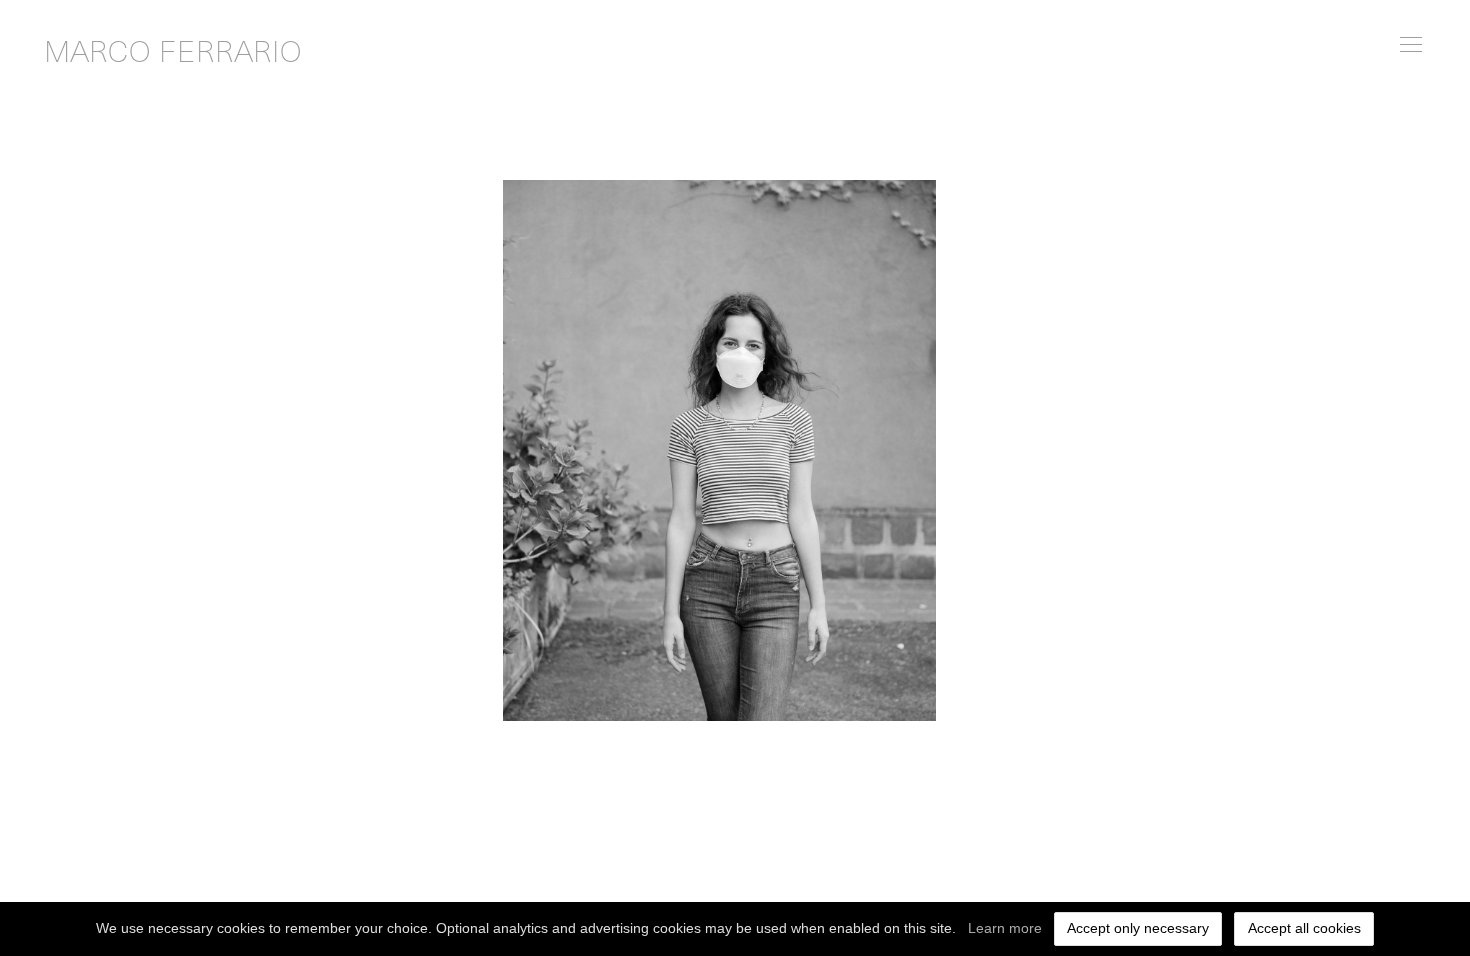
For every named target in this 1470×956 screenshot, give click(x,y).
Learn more (1005, 928)
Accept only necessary (1138, 928)
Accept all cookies (1304, 928)
